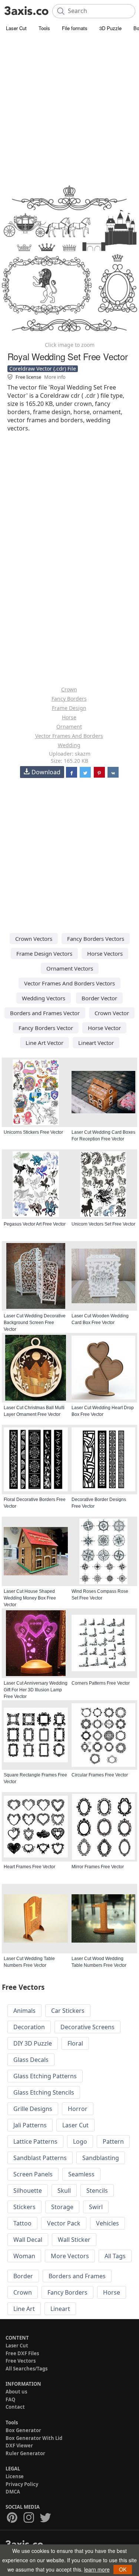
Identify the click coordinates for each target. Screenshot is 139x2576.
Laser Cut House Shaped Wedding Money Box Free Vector (30, 1598)
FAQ (10, 2399)
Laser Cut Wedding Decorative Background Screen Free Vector (35, 1323)
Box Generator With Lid (34, 2438)
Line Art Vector (44, 1043)
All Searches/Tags (27, 2369)
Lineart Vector (96, 1043)
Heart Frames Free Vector (29, 1867)
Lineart (60, 2309)
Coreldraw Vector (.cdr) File (43, 369)
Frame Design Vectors (44, 953)
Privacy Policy (22, 2484)
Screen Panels (33, 2174)
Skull (64, 2191)
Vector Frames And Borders (69, 736)
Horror (78, 2109)
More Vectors (70, 2256)
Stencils (97, 2191)
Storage (62, 2207)
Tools (44, 28)
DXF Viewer (19, 2446)
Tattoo (22, 2223)
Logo (80, 2141)
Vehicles (107, 2223)
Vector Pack (64, 2223)
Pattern (113, 2141)
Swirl (96, 2207)
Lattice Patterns (35, 2141)
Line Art (24, 2309)
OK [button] (123, 2569)
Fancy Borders (69, 699)
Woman (24, 2256)
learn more (97, 2569)
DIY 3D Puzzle (33, 2043)
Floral (75, 2043)
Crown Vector (112, 1013)
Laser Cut (16, 28)
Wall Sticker (74, 2240)
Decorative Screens (87, 2027)
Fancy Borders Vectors (96, 939)
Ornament (69, 727)
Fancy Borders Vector (46, 1028)
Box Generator (23, 2430)
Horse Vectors (105, 953)
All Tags (115, 2256)
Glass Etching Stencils (44, 2092)
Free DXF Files (22, 2353)
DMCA (13, 2492)
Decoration (29, 2027)
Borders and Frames (77, 2276)
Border (23, 2276)
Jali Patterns (30, 2125)
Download (46, 772)
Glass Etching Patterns (45, 2076)
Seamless (81, 2174)
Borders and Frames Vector (45, 1013)
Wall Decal (28, 2240)
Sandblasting (101, 2158)
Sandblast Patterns (40, 2158)
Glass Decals (31, 2060)
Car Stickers (68, 2011)
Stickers (24, 2207)
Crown (69, 689)
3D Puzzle (110, 28)
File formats (75, 28)
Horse (69, 717)
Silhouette (28, 2191)
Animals (24, 2011)
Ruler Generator (25, 2453)
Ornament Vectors (70, 968)
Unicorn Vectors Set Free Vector (103, 1224)
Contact (15, 2407)
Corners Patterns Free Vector (101, 1683)
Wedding (69, 745)
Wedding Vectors (44, 998)
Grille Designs (33, 2109)
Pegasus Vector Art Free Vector (35, 1224)
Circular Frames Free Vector (100, 1775)
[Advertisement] (69, 107)
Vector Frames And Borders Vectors (69, 983)
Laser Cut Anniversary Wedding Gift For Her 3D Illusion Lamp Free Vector (36, 1690)
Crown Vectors (34, 939)
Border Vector (99, 998)
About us (16, 2392)
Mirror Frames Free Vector (98, 1867)
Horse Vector (104, 1028)
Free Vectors (21, 2361)
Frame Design (69, 708)
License (15, 2476)
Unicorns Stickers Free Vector (33, 1132)
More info (55, 377)
